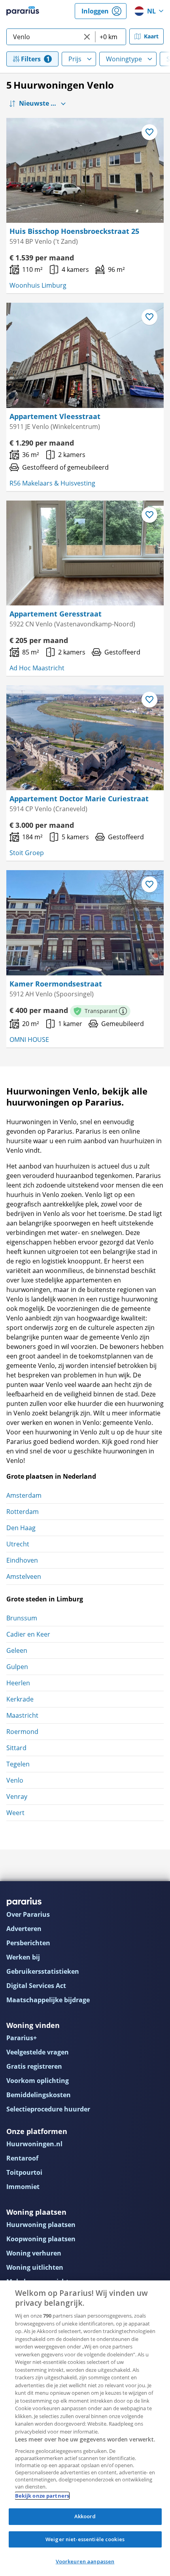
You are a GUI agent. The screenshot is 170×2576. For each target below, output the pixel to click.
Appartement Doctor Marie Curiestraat (79, 799)
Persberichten (28, 1943)
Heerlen (18, 1683)
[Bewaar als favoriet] (149, 132)
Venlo (15, 1780)
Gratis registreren (34, 2066)
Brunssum (22, 1618)
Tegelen (18, 1764)
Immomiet (23, 2187)
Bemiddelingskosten (39, 2095)
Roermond (22, 1732)
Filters (31, 59)
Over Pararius (28, 1914)
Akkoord (85, 2516)
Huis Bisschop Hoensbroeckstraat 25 (74, 231)
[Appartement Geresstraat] (85, 553)
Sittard (16, 1748)
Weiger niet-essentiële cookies (85, 2539)
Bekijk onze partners (42, 2496)
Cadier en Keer (28, 1634)
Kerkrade (20, 1699)
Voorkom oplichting (38, 2081)
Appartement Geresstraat (56, 614)
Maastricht (22, 1715)
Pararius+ (22, 2038)
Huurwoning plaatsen (41, 2225)
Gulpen (17, 1667)
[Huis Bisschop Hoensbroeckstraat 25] (85, 170)
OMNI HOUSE (29, 1040)
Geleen (17, 1650)
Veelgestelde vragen (38, 2052)
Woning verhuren (34, 2253)
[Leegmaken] (87, 37)
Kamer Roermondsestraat (56, 984)
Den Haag (21, 1528)
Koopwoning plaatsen (41, 2239)
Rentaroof (22, 2158)
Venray (17, 1796)
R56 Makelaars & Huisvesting (52, 483)
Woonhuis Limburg (38, 285)
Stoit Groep (27, 853)
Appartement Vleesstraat (55, 416)
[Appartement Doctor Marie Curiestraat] (85, 738)
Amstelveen (24, 1576)
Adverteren (24, 1929)
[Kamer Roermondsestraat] (85, 923)
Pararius (23, 11)
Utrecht (18, 1544)
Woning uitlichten (35, 2267)
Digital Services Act (36, 1986)
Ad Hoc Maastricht (37, 668)
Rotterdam (23, 1512)
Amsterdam (24, 1495)
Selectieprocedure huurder (48, 2109)
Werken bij (23, 1957)
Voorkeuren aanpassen (85, 2561)
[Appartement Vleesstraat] (85, 355)
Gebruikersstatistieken (43, 1971)
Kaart (151, 36)
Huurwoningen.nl (34, 2144)
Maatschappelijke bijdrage (48, 2000)
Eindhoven (22, 1560)
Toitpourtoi (24, 2172)
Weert (15, 1813)
